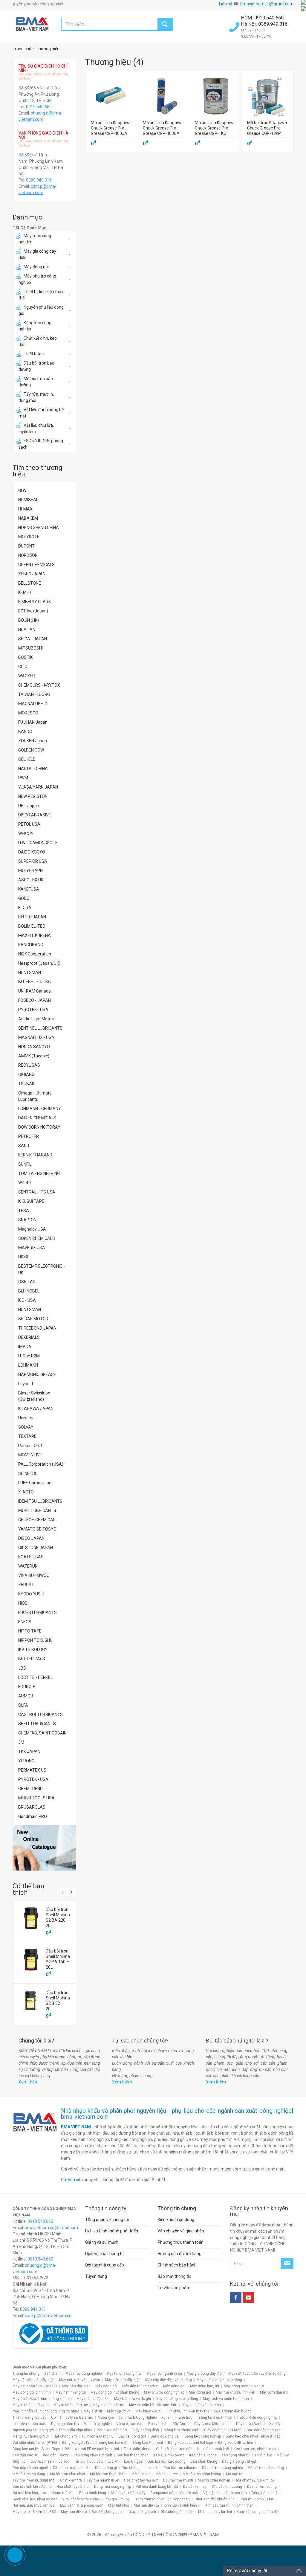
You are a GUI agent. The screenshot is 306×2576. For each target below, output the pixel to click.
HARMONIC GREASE (37, 1374)
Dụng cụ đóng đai (165, 2436)
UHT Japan (29, 806)
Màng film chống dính (182, 2430)
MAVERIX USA (32, 1248)
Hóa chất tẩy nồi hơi (73, 2487)
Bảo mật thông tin (174, 2276)
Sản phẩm (52, 2374)
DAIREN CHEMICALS (37, 1118)
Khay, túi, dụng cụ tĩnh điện (259, 2512)
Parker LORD (30, 1446)
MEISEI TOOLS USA (36, 1798)
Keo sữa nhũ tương (169, 2455)
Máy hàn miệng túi (71, 2392)
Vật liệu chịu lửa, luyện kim (36, 428)
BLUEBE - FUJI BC (35, 982)
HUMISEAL (28, 500)
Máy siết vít (93, 2411)
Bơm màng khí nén (56, 2399)
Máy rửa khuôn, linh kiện (235, 2392)
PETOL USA (29, 824)
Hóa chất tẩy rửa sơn (141, 2480)
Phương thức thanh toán (180, 2242)
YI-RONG (26, 1761)
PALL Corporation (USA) (41, 1464)
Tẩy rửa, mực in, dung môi (36, 397)
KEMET (25, 592)
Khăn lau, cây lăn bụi (215, 2512)
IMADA (25, 1347)
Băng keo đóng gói (112, 2430)
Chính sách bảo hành (177, 2265)
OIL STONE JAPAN (36, 1548)
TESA (24, 1211)
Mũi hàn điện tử (146, 2505)
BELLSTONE (30, 583)
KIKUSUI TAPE (31, 1201)
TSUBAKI (27, 1084)
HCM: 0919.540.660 (263, 18)
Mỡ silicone (141, 2474)
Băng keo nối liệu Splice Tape (36, 2449)
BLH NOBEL (29, 1291)
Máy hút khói (119, 2505)
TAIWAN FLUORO (34, 694)
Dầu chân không (204, 2461)
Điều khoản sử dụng (176, 2220)
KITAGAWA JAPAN (36, 1409)
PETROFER (29, 1136)
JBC (22, 1668)
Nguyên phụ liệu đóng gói (41, 310)
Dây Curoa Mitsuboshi (213, 2424)
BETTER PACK (32, 1659)
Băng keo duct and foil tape (191, 2443)
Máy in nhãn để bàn (108, 2405)
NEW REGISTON (33, 796)
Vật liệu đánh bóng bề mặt (41, 413)
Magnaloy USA (32, 1229)
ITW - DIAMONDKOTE (38, 843)
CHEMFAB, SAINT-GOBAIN (42, 1733)
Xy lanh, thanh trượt (178, 2418)
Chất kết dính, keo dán (38, 341)
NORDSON (28, 555)
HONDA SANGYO (34, 1047)
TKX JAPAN (29, 1752)
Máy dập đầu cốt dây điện (33, 2380)
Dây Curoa (181, 2424)
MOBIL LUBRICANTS (37, 1510)
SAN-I (24, 1146)
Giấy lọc (19, 2461)
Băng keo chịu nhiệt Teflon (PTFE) (253, 2436)
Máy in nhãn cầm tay (71, 2405)
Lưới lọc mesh (42, 2461)
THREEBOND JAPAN (37, 1328)
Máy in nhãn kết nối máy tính (153, 2405)
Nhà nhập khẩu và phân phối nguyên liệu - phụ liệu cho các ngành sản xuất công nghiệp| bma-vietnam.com (177, 2114)
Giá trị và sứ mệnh (102, 2242)
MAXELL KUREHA (35, 935)
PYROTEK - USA (33, 1010)
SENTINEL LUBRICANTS (40, 1028)
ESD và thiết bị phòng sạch (41, 444)
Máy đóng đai (174, 2386)
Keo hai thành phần (133, 2455)
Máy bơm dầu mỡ (274, 2392)
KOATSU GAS (31, 1557)
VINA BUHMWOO (34, 1575)
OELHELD (27, 759)
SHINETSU (28, 1473)
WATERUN (28, 1566)
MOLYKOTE (29, 537)
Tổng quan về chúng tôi (107, 2220)
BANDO (25, 731)
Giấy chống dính (146, 2430)
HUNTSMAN (30, 973)
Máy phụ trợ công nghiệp (37, 279)
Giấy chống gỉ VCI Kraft (223, 2430)
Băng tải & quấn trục (215, 2418)
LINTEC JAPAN (32, 917)
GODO (24, 898)
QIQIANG (26, 1074)
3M (21, 1742)
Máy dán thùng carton (140, 2386)
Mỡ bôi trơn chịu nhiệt (68, 2474)
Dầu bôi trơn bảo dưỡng (36, 366)
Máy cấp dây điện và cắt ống (169, 2380)
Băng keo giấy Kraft (78, 2443)
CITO (23, 667)
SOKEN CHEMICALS (37, 1238)
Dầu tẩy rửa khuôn (178, 2480)
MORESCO (28, 713)
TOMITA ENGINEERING (39, 1173)
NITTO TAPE (30, 1631)
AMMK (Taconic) (34, 1056)
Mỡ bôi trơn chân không (202, 2474)
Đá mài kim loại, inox (30, 2493)
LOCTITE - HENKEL (35, 1677)
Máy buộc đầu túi (149, 2411)
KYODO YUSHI (31, 1594)
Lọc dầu (96, 2461)
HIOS (23, 1603)
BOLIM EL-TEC (32, 926)
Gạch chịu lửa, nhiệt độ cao (35, 2499)
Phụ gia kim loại (118, 2499)
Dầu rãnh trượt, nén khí (72, 2468)
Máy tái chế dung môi (124, 2374)
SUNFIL (25, 1164)
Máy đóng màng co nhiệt (244, 2386)
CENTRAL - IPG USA (37, 1192)
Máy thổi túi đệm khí (93, 2399)
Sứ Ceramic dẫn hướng (233, 2411)
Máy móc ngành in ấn (164, 2374)
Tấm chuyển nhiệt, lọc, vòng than (163, 2499)
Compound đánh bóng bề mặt (174, 2493)
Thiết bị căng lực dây (29, 2418)
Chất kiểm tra (71, 2480)
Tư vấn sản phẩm (174, 2288)
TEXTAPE (27, 1436)
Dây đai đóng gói (132, 2436)
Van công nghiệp (98, 2424)
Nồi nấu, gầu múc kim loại (34, 2505)
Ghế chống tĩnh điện (177, 2512)
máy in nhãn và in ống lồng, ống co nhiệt (46, 2411)
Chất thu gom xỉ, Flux (257, 2499)
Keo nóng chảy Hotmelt (93, 2455)
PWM (23, 778)
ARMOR (26, 1696)
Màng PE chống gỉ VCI (31, 2436)
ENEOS (25, 1622)
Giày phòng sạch (142, 2512)
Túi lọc (79, 2461)
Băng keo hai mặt (113, 2443)
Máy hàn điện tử (74, 2512)
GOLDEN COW (31, 750)
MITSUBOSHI (30, 648)
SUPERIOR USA (33, 861)
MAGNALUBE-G (33, 704)
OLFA (23, 1705)
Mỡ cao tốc (235, 2474)
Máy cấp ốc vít (119, 2411)
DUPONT (26, 546)
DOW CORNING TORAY (39, 1127)
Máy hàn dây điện (76, 2386)
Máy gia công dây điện (37, 254)
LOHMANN (28, 1365)
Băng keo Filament (148, 2443)
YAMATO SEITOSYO (37, 1529)
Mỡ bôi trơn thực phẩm (108, 2474)
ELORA (25, 908)
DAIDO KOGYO (32, 852)
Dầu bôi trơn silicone (180, 2468)
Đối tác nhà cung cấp (105, 2265)
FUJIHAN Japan (33, 722)
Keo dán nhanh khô (213, 2449)
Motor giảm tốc (110, 2418)
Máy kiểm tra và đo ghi (133, 2399)
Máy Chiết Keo (24, 2399)
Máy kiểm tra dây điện (123, 2380)
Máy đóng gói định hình (32, 2392)
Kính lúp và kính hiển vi (182, 2505)
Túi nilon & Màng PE (98, 2436)
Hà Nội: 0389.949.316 (264, 24)
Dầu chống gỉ (106, 2468)
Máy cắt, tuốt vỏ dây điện (80, 2380)
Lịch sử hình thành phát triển (112, 2231)
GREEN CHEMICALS (36, 565)
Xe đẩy (275, 2424)
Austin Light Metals (36, 1019)
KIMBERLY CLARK (35, 602)
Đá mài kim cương (262, 2487)
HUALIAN (27, 629)
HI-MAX (25, 509)
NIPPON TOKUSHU (35, 1640)
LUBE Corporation (35, 1483)
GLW (22, 490)
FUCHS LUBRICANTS (38, 1612)
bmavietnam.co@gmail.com (267, 4)
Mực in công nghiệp (214, 2480)
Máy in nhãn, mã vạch (31, 2405)
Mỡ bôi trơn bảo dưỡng (36, 382)
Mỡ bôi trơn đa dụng (29, 2474)
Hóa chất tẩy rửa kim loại (255, 2480)
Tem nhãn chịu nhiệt (75, 2430)
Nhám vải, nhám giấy (128, 2493)
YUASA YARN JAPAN (38, 787)
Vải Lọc (283, 2455)
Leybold (26, 1384)
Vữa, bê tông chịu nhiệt (81, 2499)
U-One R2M (29, 1356)
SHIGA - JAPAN (33, 639)
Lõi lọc (64, 2461)
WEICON (26, 833)
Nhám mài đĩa (63, 2493)
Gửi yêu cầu (72, 2180)
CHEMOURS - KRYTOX (39, 685)
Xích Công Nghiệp (142, 2418)
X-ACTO (26, 1492)
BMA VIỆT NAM (76, 2127)
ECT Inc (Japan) (33, 611)
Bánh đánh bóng (93, 2493)
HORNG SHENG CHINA (39, 528)
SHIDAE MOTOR (33, 1319)
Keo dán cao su (25, 2455)
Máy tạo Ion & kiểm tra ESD (34, 2512)
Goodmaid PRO (33, 1816)
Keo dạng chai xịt (236, 2455)
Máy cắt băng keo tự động (177, 2399)
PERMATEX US (32, 1770)
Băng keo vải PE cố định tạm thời (92, 2449)
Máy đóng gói (36, 267)
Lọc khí (113, 2461)
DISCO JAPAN (31, 1538)
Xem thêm (29, 2082)
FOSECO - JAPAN (35, 1000)
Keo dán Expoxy (56, 2455)
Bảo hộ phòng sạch (108, 2512)
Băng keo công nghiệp (35, 326)
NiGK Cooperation (35, 954)
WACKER (27, 676)
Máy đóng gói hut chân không (115, 2392)
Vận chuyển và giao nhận (181, 2231)
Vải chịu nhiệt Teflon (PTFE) (35, 2443)
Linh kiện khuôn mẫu (29, 2424)
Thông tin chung (26, 2374)
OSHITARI (27, 1282)
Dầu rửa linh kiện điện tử (32, 2487)
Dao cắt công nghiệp (263, 2430)
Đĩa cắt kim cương (227, 2487)
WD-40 (25, 1183)
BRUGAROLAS (32, 1807)
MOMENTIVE (30, 1455)
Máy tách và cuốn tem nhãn (226, 2399)
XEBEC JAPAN (32, 574)
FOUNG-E (27, 1687)
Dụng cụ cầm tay (65, 2424)
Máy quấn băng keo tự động (219, 2380)
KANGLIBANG (31, 945)
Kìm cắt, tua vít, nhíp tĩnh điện (229, 2505)
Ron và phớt (158, 2424)
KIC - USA (27, 1300)
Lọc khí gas (133, 2461)
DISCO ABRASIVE (35, 815)
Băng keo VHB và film (235, 2443)
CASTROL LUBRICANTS (40, 1714)
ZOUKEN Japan (33, 741)
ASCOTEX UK (31, 880)
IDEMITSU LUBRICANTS (40, 1501)
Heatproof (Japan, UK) (39, 963)
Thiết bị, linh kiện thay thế (41, 295)
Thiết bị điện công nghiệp (257, 2418)
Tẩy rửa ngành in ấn (103, 2480)
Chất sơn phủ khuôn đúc (215, 2499)
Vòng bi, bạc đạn (130, 2424)
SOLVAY (26, 1427)
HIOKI (23, 1257)
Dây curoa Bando (250, 2424)
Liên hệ (226, 4)
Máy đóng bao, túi (205, 2386)
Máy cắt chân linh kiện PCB (35, 2386)
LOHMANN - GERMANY (40, 1109)
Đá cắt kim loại (195, 2487)
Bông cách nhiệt (265, 2493)
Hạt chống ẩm (65, 2436)
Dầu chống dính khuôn (140, 2468)
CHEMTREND (30, 1789)
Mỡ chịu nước (167, 2474)
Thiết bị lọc (34, 354)
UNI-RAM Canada (35, 991)
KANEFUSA (29, 889)
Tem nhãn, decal (137, 2449)
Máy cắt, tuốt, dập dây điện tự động (257, 2374)
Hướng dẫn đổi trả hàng (179, 2254)
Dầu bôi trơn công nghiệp (222, 2468)
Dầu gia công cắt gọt (239, 2461)
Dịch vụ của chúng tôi (105, 2254)
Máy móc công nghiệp (35, 239)
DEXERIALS (29, 1337)
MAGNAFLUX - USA (36, 1037)
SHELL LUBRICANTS (37, 1724)
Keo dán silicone (203, 2455)
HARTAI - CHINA (33, 769)
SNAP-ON (27, 1220)
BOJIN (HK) (29, 620)
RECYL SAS (29, 1065)
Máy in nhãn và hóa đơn (201, 2405)
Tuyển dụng (96, 2276)
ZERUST (26, 1585)
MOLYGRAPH (30, 871)
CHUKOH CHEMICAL (37, 1520)
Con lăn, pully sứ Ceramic (72, 2418)
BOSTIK (25, 657)
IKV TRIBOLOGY (33, 1650)
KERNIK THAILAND (35, 1155)
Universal (27, 1418)
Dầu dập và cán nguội (30, 2468)
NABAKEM (28, 518)
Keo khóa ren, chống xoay (255, 2449)
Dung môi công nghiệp (113, 2487)
